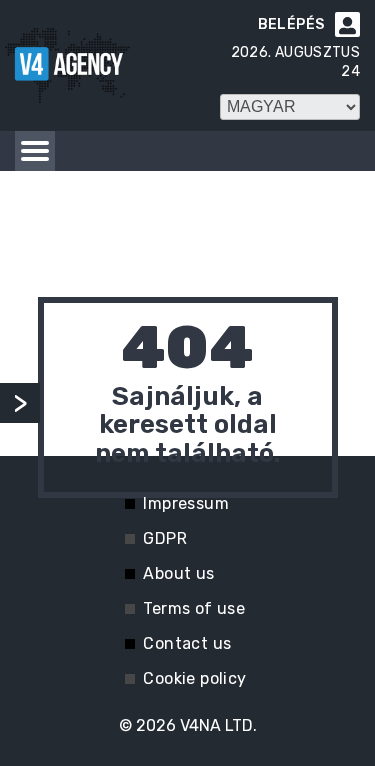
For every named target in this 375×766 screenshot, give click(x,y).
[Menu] (35, 151)
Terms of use (194, 608)
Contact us (187, 643)
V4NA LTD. (218, 725)
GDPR (165, 538)
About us (178, 573)
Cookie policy (194, 678)
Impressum (186, 503)
